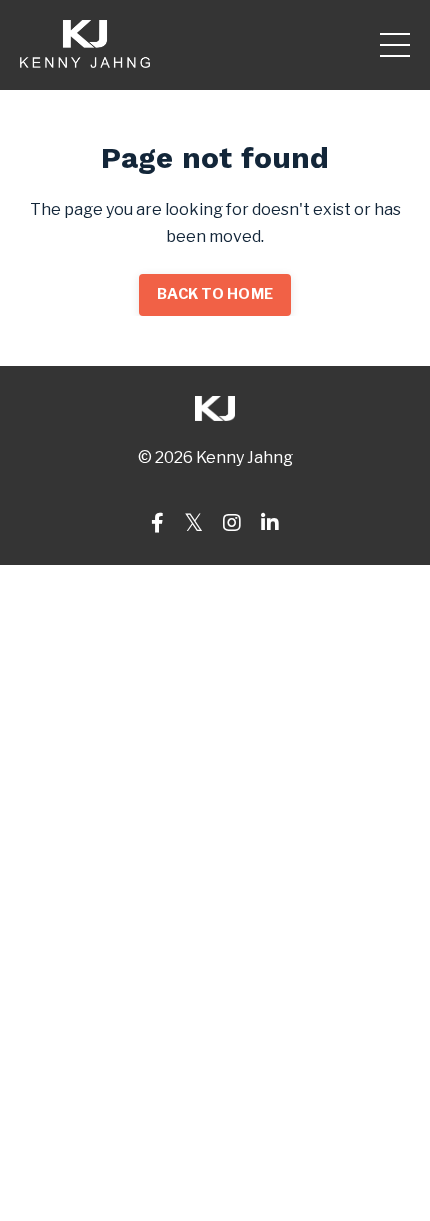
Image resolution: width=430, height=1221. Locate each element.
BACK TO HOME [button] (215, 294)
